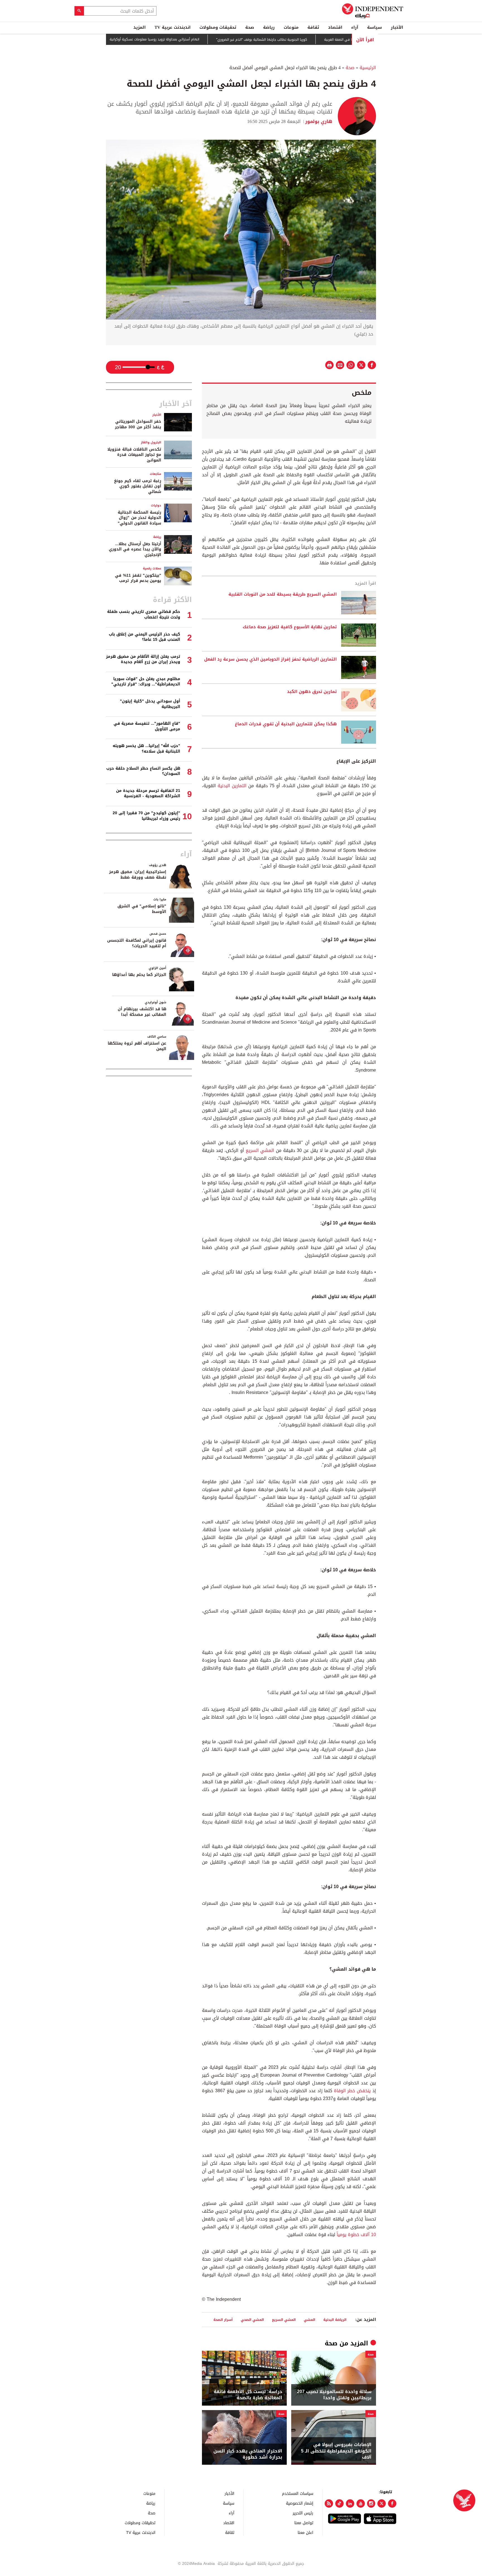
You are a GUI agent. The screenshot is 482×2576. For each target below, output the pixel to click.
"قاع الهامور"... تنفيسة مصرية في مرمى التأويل (147, 726)
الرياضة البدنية (335, 2320)
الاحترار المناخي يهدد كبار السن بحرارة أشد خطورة (248, 2454)
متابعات (156, 474)
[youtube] (361, 2503)
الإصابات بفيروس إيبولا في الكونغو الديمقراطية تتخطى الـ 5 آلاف (336, 2451)
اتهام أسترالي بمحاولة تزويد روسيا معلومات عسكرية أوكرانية (200, 40)
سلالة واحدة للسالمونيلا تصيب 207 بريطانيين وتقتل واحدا (334, 2395)
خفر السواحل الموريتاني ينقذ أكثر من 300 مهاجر (138, 424)
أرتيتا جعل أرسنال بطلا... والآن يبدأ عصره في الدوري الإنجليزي (135, 549)
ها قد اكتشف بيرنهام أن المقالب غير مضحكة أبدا (142, 1012)
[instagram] (371, 2503)
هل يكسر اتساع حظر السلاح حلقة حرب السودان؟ (143, 771)
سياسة (374, 27)
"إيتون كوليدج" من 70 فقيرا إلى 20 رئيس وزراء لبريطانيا (146, 816)
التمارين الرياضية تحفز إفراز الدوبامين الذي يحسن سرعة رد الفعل (270, 659)
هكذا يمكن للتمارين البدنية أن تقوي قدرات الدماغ (286, 724)
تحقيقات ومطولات (218, 27)
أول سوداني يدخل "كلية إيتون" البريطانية (150, 704)
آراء (355, 27)
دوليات (156, 505)
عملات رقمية (152, 568)
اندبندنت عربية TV (173, 27)
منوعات (291, 27)
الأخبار (397, 27)
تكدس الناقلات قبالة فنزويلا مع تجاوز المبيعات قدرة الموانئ (134, 455)
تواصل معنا (304, 2523)
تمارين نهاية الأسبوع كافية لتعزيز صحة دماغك (290, 627)
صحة (250, 27)
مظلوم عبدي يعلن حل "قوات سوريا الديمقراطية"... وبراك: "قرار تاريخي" (146, 682)
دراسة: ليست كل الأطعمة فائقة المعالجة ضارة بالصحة (248, 2395)
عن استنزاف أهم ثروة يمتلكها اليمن (137, 1046)
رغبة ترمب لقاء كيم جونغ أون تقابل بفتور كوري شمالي (138, 486)
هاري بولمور (319, 121)
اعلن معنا (305, 2532)
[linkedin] (350, 2503)
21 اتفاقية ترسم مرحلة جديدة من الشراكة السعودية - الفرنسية (148, 793)
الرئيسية (368, 68)
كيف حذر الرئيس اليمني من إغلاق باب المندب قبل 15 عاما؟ (144, 637)
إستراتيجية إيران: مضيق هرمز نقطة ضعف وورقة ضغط (138, 875)
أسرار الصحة (223, 2320)
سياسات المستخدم (298, 2493)
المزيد (139, 27)
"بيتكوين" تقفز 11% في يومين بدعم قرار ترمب (138, 578)
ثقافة (313, 27)
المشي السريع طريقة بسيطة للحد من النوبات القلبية (283, 595)
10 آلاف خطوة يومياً (356, 2235)
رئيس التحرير (303, 2513)
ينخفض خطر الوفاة (352, 2091)
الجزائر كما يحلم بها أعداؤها (139, 975)
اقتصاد (335, 27)
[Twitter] (382, 2503)
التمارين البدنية (232, 786)
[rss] (329, 2503)
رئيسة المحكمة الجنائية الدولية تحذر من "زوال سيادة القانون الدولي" (139, 518)
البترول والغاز (151, 442)
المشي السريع (260, 1150)
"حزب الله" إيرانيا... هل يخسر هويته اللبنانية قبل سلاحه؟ (146, 749)
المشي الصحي (252, 2320)
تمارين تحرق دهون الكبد (312, 692)
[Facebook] (392, 2503)
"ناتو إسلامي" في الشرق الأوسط (142, 909)
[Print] (329, 365)
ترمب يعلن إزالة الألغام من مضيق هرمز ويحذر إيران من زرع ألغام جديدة (143, 659)
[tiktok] (339, 2503)
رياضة (269, 27)
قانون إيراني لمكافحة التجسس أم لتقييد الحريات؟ (137, 943)
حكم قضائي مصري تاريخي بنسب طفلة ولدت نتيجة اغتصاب (144, 614)
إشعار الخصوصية (300, 2503)
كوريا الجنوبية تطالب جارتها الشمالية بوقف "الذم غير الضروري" (308, 40)
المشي (309, 2320)
